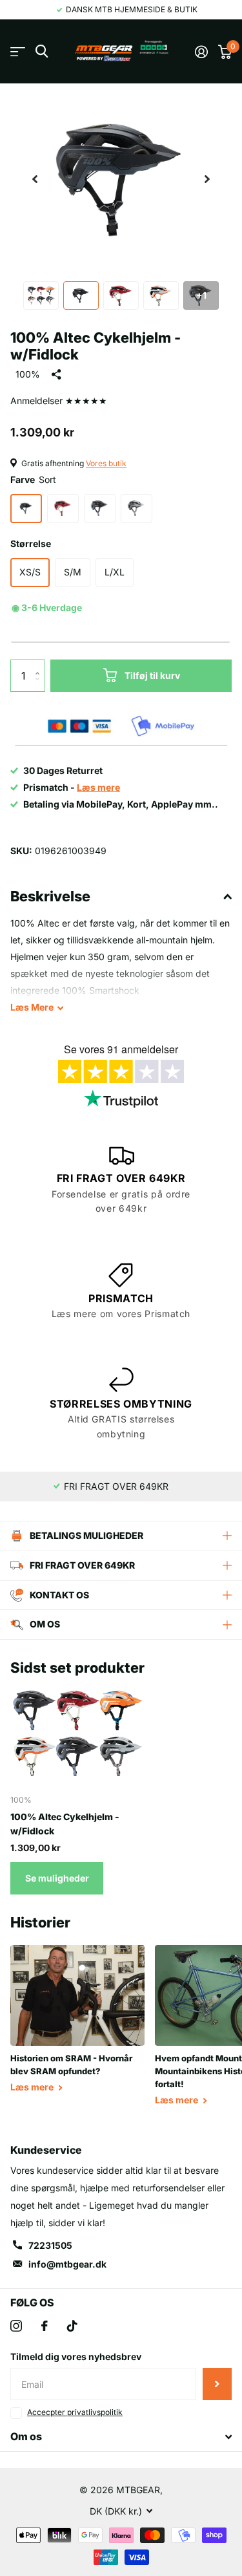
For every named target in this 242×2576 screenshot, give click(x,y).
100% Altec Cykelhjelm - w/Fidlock (65, 1823)
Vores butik (106, 463)
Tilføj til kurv (152, 675)
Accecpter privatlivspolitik (75, 2412)
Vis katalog (18, 51)
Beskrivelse (50, 896)
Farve (33, 479)
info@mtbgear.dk (67, 2264)
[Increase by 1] (40, 664)
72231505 (50, 2245)
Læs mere (33, 2087)
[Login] (201, 52)
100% (28, 374)
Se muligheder (57, 1878)
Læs (32, 1007)
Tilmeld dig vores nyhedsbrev (76, 2356)
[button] (35, 179)
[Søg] (42, 51)
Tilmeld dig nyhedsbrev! (217, 2384)
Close (121, 2437)
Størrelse (31, 543)
